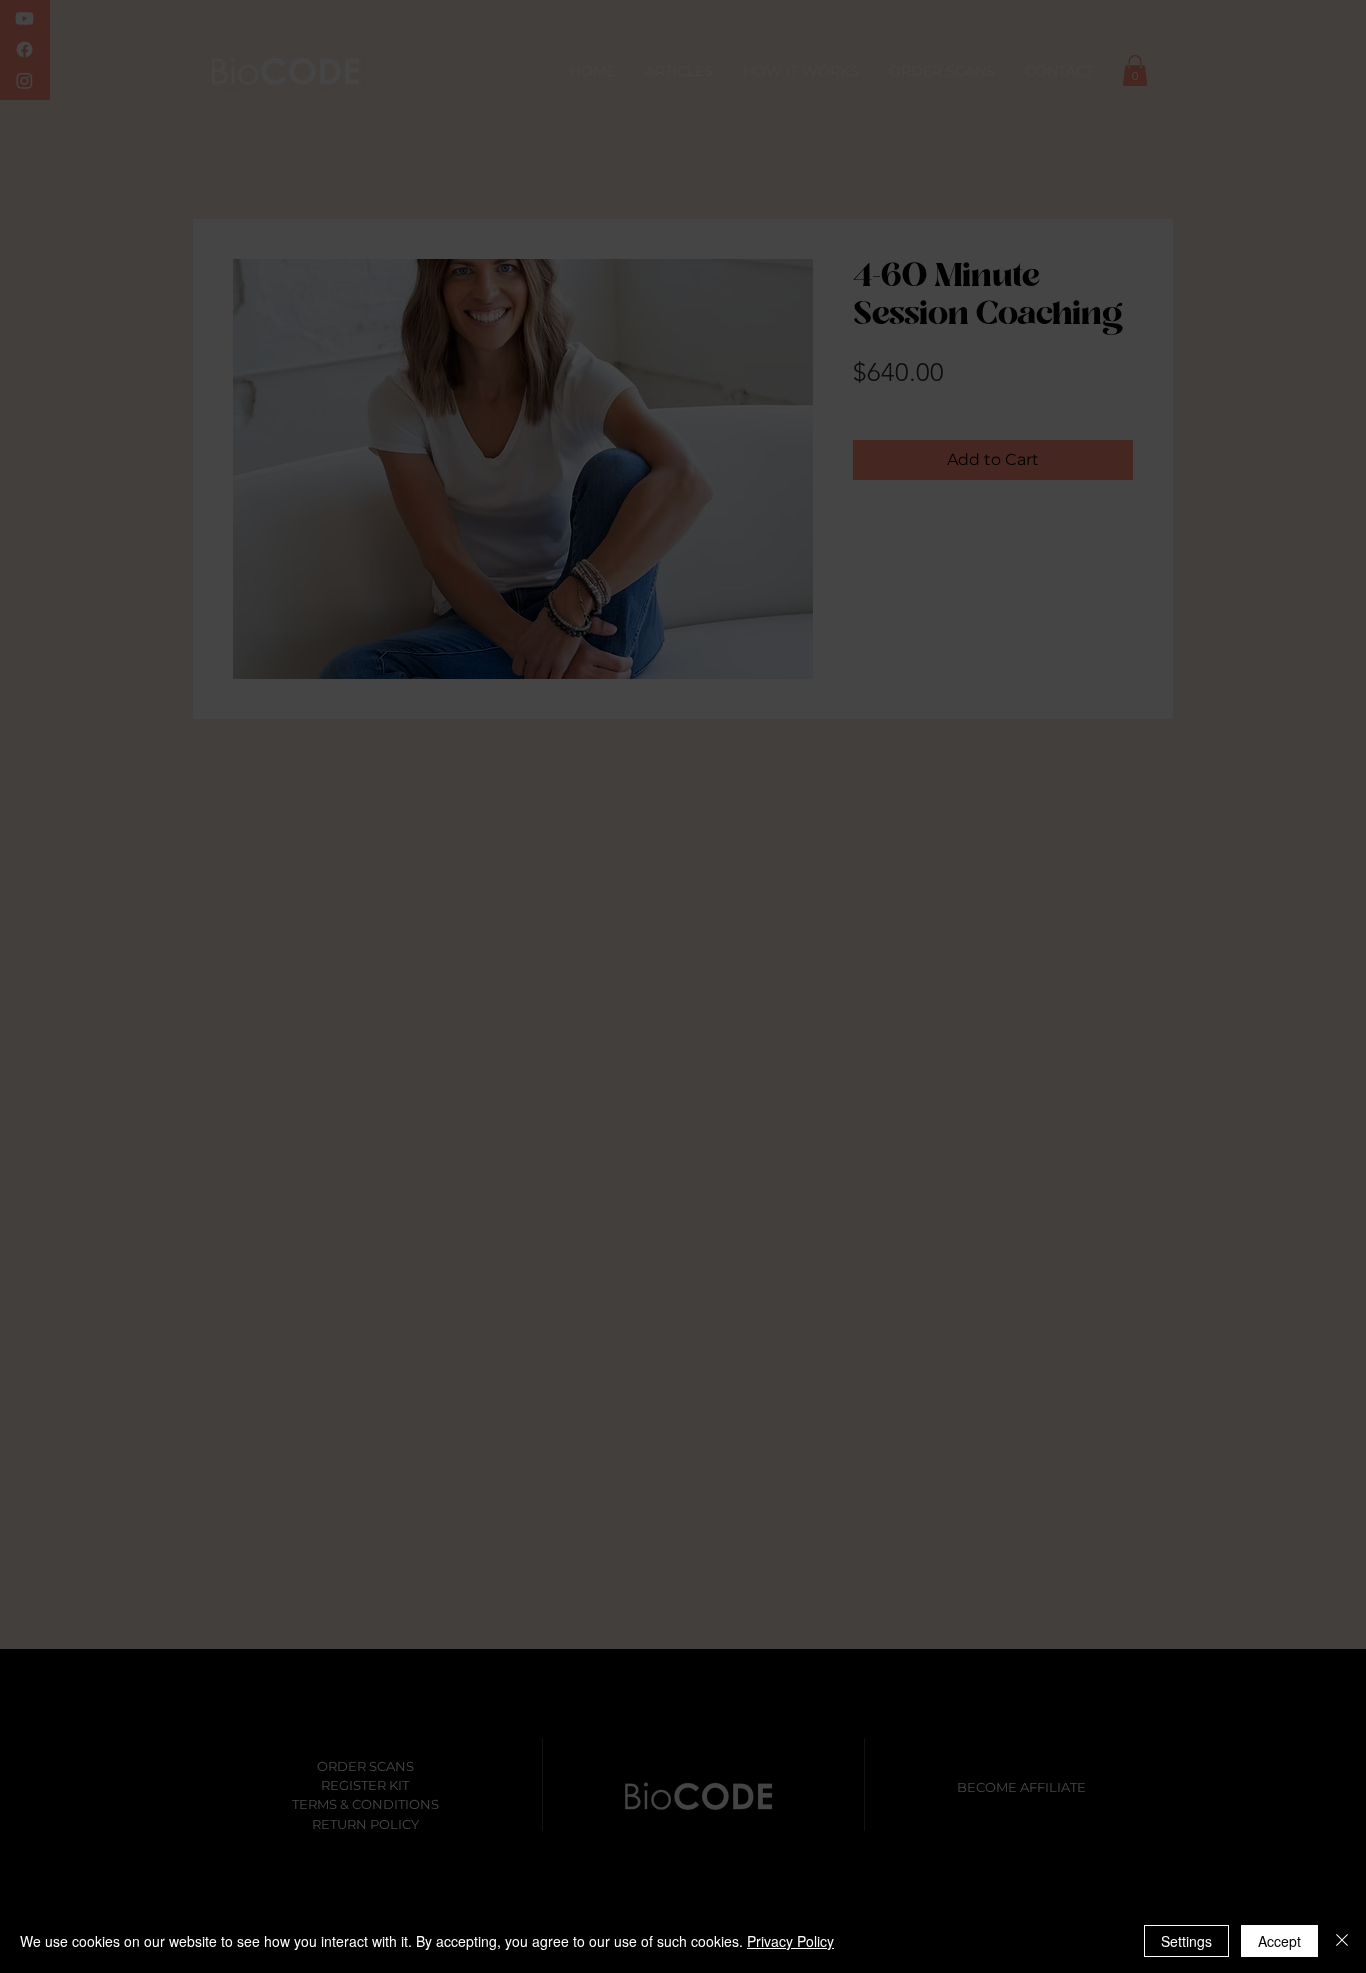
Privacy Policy (790, 1941)
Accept (1279, 1941)
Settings (1186, 1941)
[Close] (1342, 1941)
